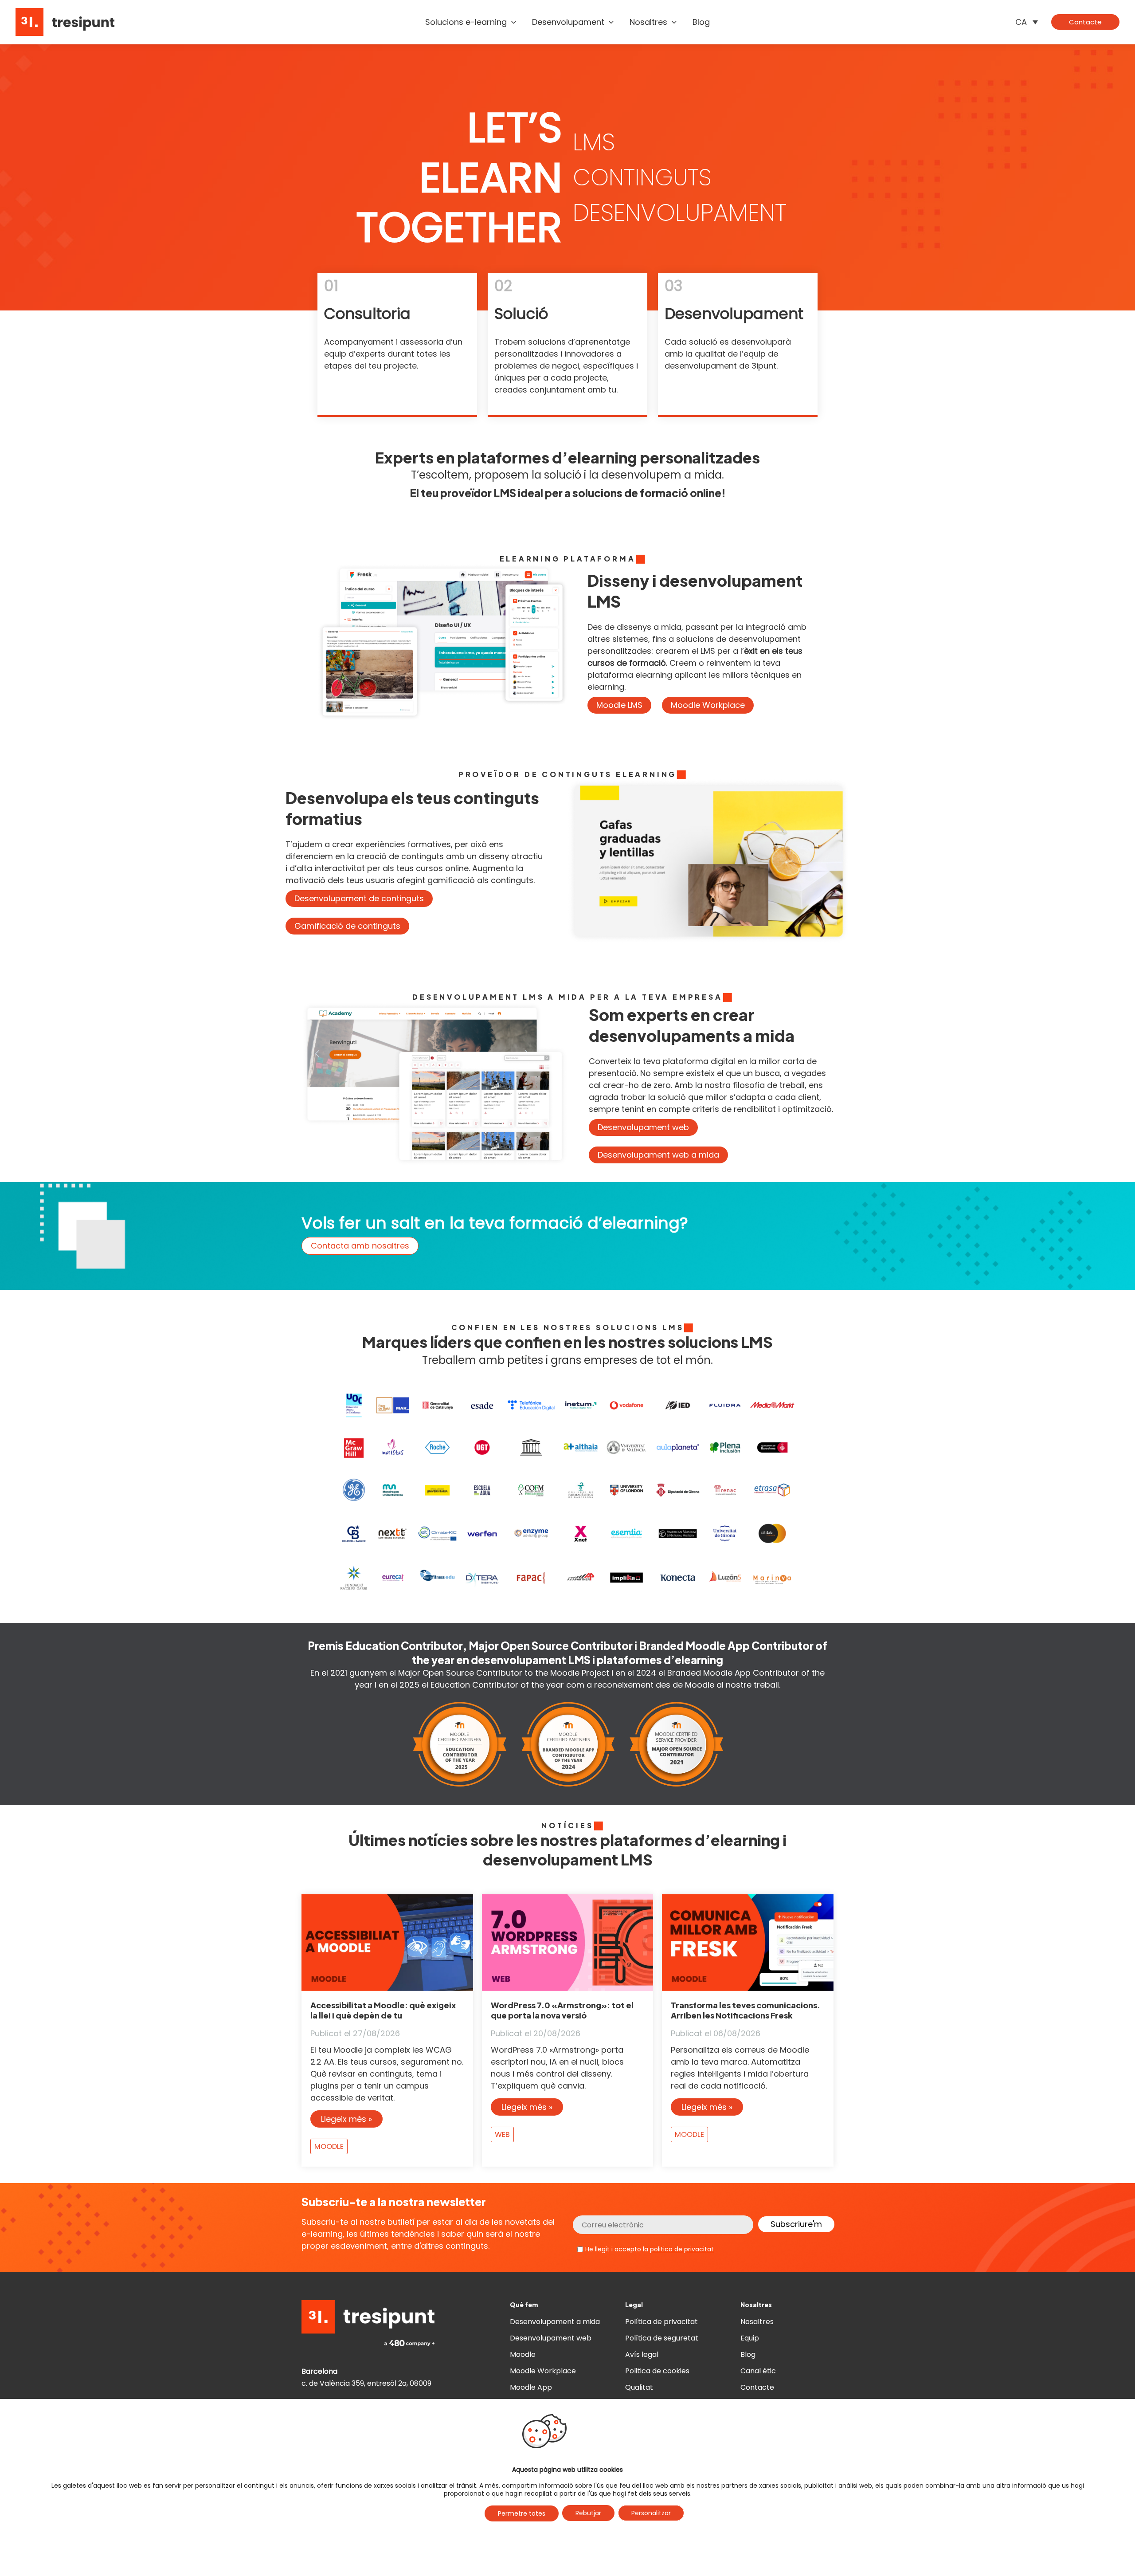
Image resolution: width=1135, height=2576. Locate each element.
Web (502, 2134)
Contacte (757, 2387)
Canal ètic (758, 2371)
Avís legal (642, 2354)
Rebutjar (588, 2513)
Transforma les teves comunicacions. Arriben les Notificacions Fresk (746, 2010)
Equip (750, 2338)
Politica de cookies (657, 2371)
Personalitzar (651, 2513)
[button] (511, 22)
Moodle (329, 2146)
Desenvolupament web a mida (658, 1155)
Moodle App (531, 2387)
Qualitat (639, 2387)
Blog (748, 2354)
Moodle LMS (619, 705)
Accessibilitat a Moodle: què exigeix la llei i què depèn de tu (383, 2010)
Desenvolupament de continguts (359, 898)
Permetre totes (522, 2513)
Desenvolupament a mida (555, 2322)
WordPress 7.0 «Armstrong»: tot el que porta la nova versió (562, 2010)
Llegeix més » (346, 2119)
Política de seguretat (662, 2338)
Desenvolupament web (643, 1127)
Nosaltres (757, 2322)
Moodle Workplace (708, 705)
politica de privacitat (682, 2249)
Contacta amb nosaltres (360, 1246)
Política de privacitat (661, 2322)
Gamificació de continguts (347, 926)
